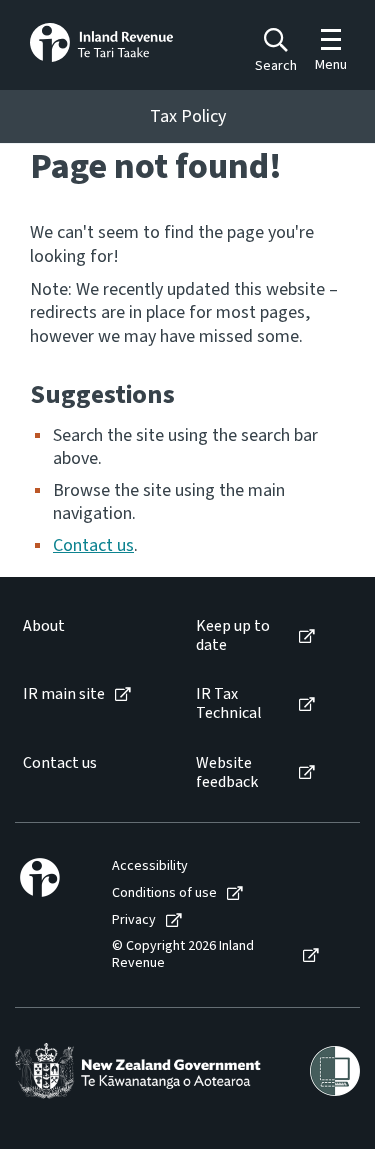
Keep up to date (233, 636)
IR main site (64, 694)
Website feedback (227, 773)
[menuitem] (89, 636)
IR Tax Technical (229, 704)
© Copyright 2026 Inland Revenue (183, 955)
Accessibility (150, 866)
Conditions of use (164, 893)
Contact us (93, 545)
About (44, 626)
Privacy (134, 920)
